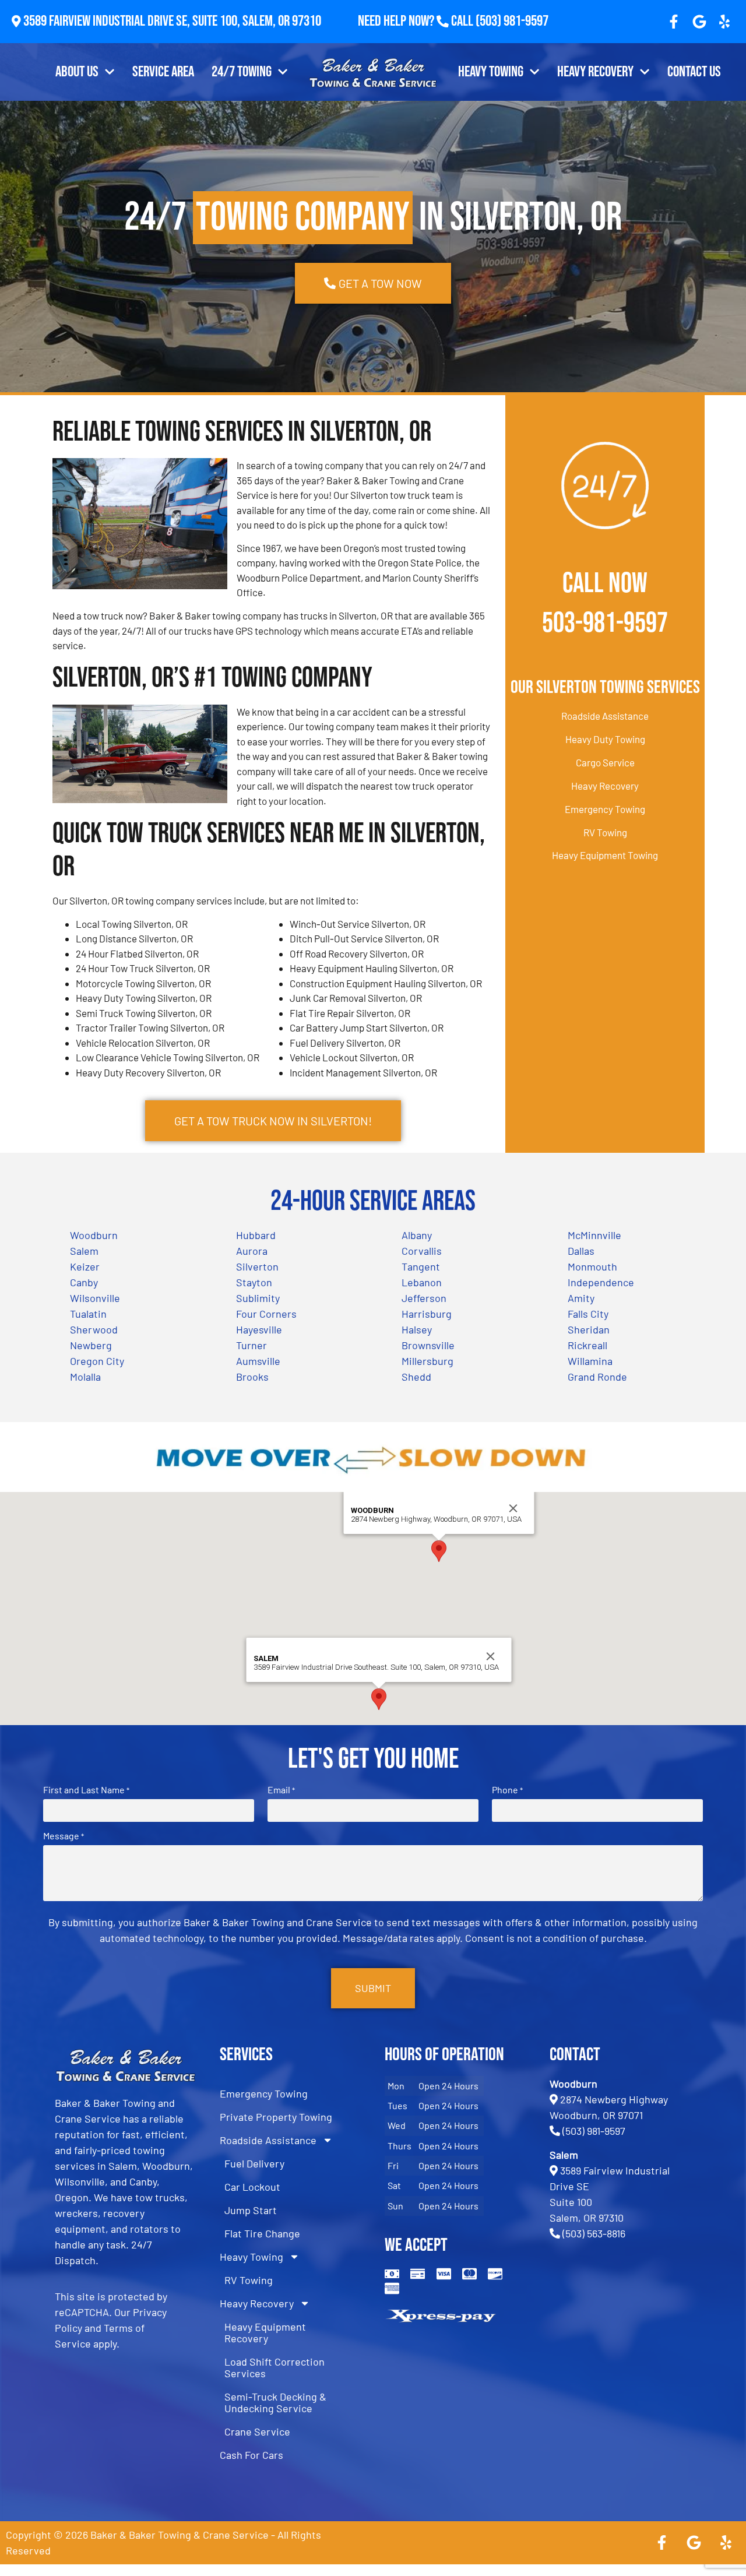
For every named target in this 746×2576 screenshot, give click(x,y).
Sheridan (589, 1329)
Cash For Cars (251, 2455)
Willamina (590, 1361)
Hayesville (259, 1329)
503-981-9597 (605, 623)
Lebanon (422, 1282)
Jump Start (251, 2210)
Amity (581, 1298)
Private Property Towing (276, 2117)
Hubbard (256, 1235)
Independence (601, 1282)
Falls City (588, 1314)
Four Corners (266, 1314)
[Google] (699, 22)
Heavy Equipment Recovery (265, 2332)
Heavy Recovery (595, 72)
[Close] (513, 1508)
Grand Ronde (597, 1377)
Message (64, 1836)
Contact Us (694, 72)
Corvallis (422, 1251)
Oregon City (97, 1361)
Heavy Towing (491, 72)
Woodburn (94, 1235)
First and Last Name (86, 1790)
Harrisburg (427, 1314)
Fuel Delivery (254, 2163)
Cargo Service (605, 762)
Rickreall (587, 1345)
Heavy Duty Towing (605, 739)
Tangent (421, 1266)
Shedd (416, 1377)
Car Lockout (252, 2187)
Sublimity (258, 1298)
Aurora (252, 1251)
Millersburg (427, 1361)
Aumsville (258, 1361)
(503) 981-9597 (512, 21)
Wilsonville (95, 1298)
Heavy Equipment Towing (605, 855)
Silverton (257, 1266)
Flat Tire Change (262, 2233)
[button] (439, 1551)
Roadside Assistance (605, 716)
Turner (251, 1345)
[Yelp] (724, 22)
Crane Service (257, 2431)
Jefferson (424, 1298)
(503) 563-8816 (594, 2233)
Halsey (417, 1329)
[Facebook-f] (674, 22)
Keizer (85, 1266)
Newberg (91, 1345)
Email (281, 1790)
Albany (417, 1235)
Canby (84, 1282)
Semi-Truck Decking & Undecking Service (275, 2402)
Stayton (254, 1282)
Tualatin (88, 1314)
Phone (507, 1790)
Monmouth (592, 1266)
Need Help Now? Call (417, 21)
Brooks (252, 1377)
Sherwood (94, 1329)
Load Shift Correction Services (275, 2367)
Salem (84, 1251)
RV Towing (605, 832)
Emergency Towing (605, 809)
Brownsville (428, 1345)
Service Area (163, 72)
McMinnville (594, 1235)
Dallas (581, 1251)
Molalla (85, 1377)
